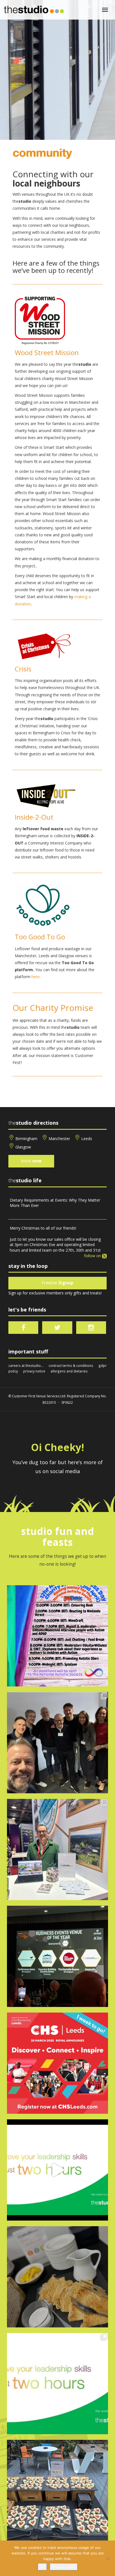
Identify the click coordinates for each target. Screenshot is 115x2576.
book (31, 1161)
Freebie (57, 1283)
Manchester (59, 1139)
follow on (93, 1256)
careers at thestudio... (26, 1365)
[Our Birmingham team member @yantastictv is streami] (57, 1636)
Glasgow (23, 1147)
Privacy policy (64, 2567)
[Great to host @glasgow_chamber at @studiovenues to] (57, 1743)
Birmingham (26, 1139)
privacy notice (34, 1371)
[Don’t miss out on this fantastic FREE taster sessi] (57, 2384)
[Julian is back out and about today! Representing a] (57, 1850)
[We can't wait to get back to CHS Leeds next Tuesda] (57, 2063)
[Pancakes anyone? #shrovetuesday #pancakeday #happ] (57, 2277)
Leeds (87, 1139)
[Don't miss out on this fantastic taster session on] (57, 2170)
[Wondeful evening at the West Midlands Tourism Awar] (57, 1956)
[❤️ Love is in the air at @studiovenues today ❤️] (57, 2490)
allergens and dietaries (69, 1371)
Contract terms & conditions (71, 1365)
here (36, 977)
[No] (108, 2558)
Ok (42, 2567)
